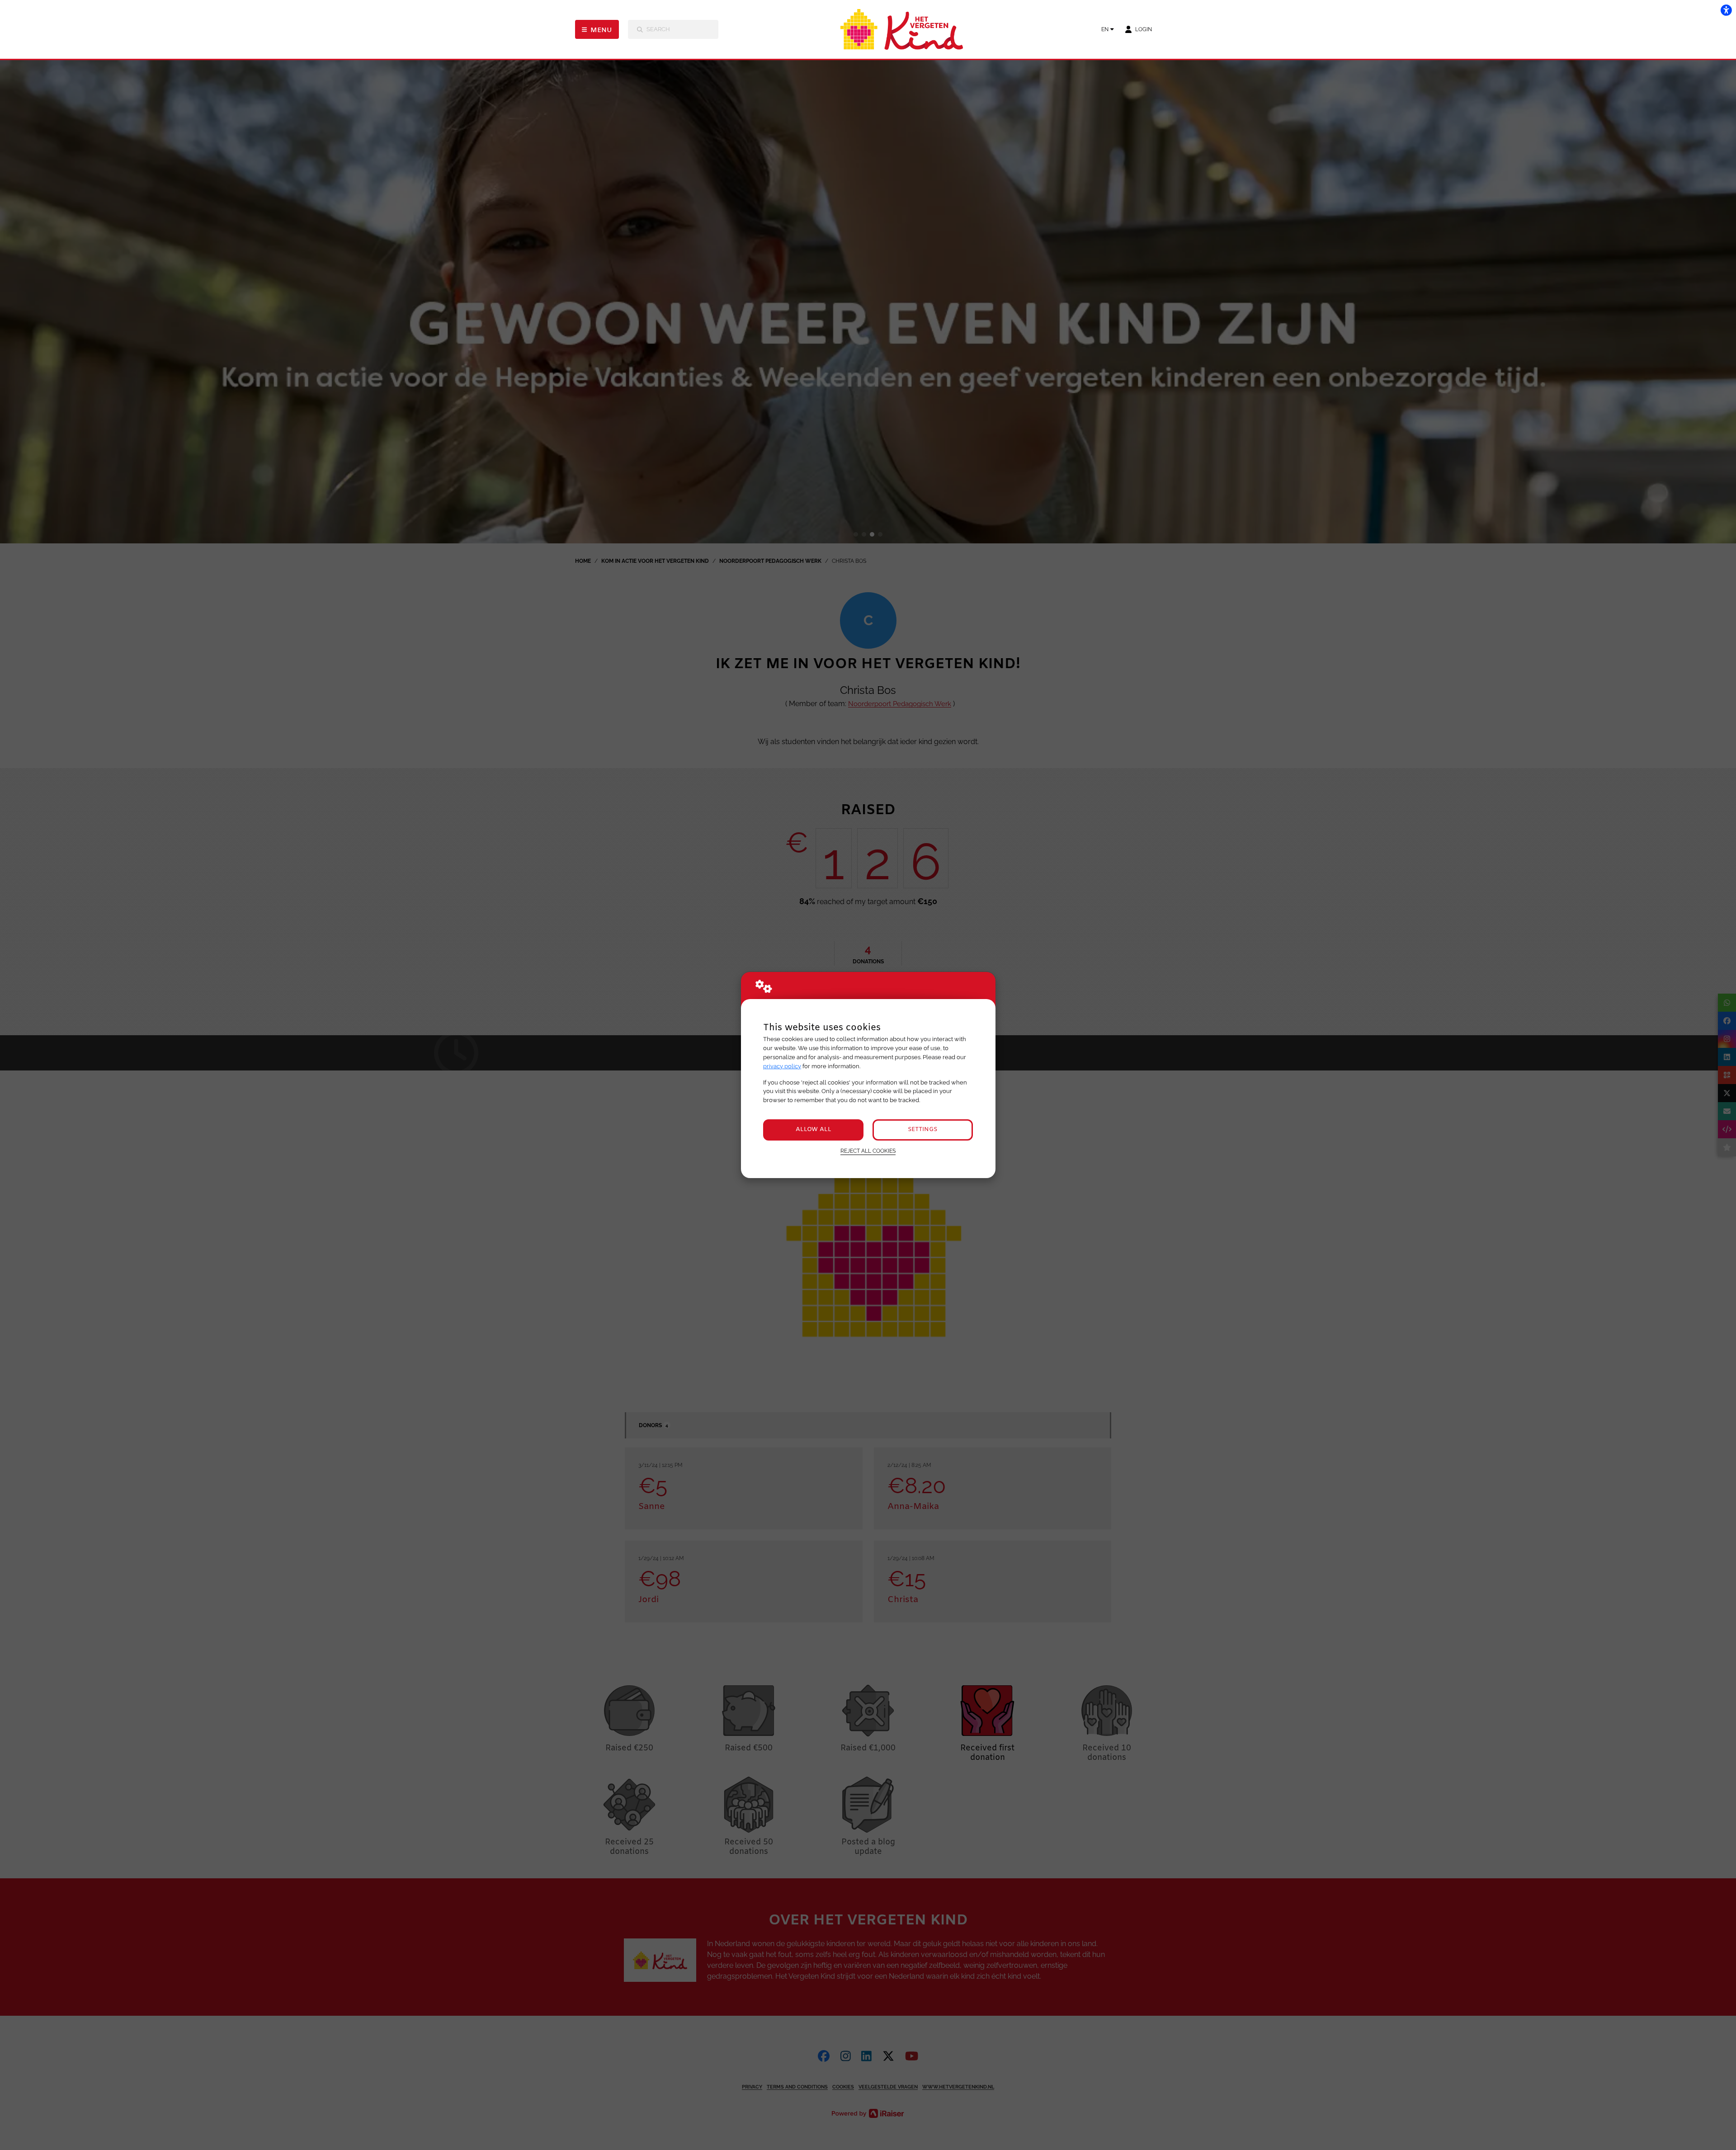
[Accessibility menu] (1726, 10)
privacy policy (782, 1066)
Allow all (814, 1129)
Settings (922, 1129)
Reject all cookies (868, 1151)
